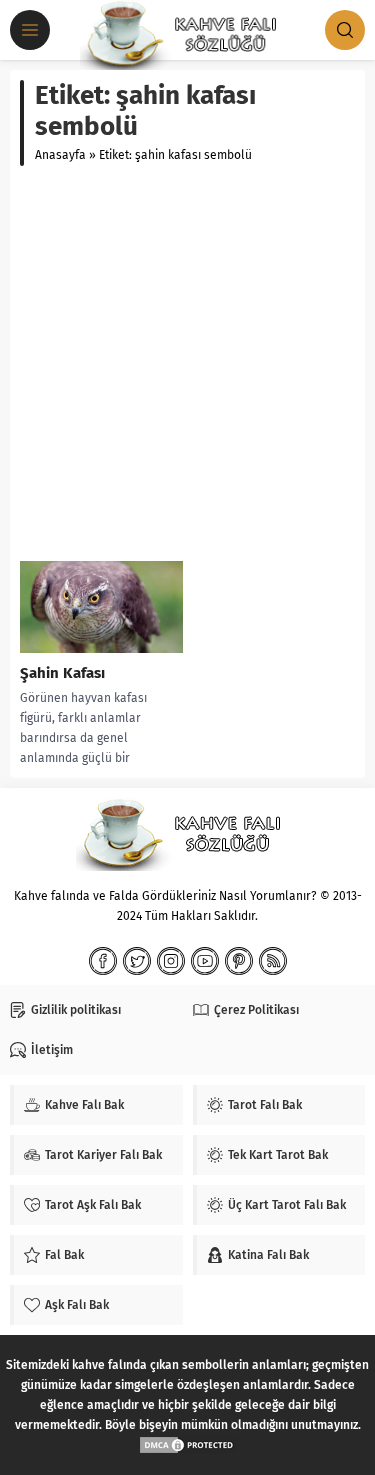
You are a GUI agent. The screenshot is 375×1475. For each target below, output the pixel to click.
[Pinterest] (239, 961)
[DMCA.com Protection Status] (188, 1445)
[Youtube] (205, 961)
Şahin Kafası (62, 673)
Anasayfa (60, 155)
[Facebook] (103, 961)
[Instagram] (171, 961)
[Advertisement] (187, 363)
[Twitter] (137, 961)
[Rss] (273, 961)
